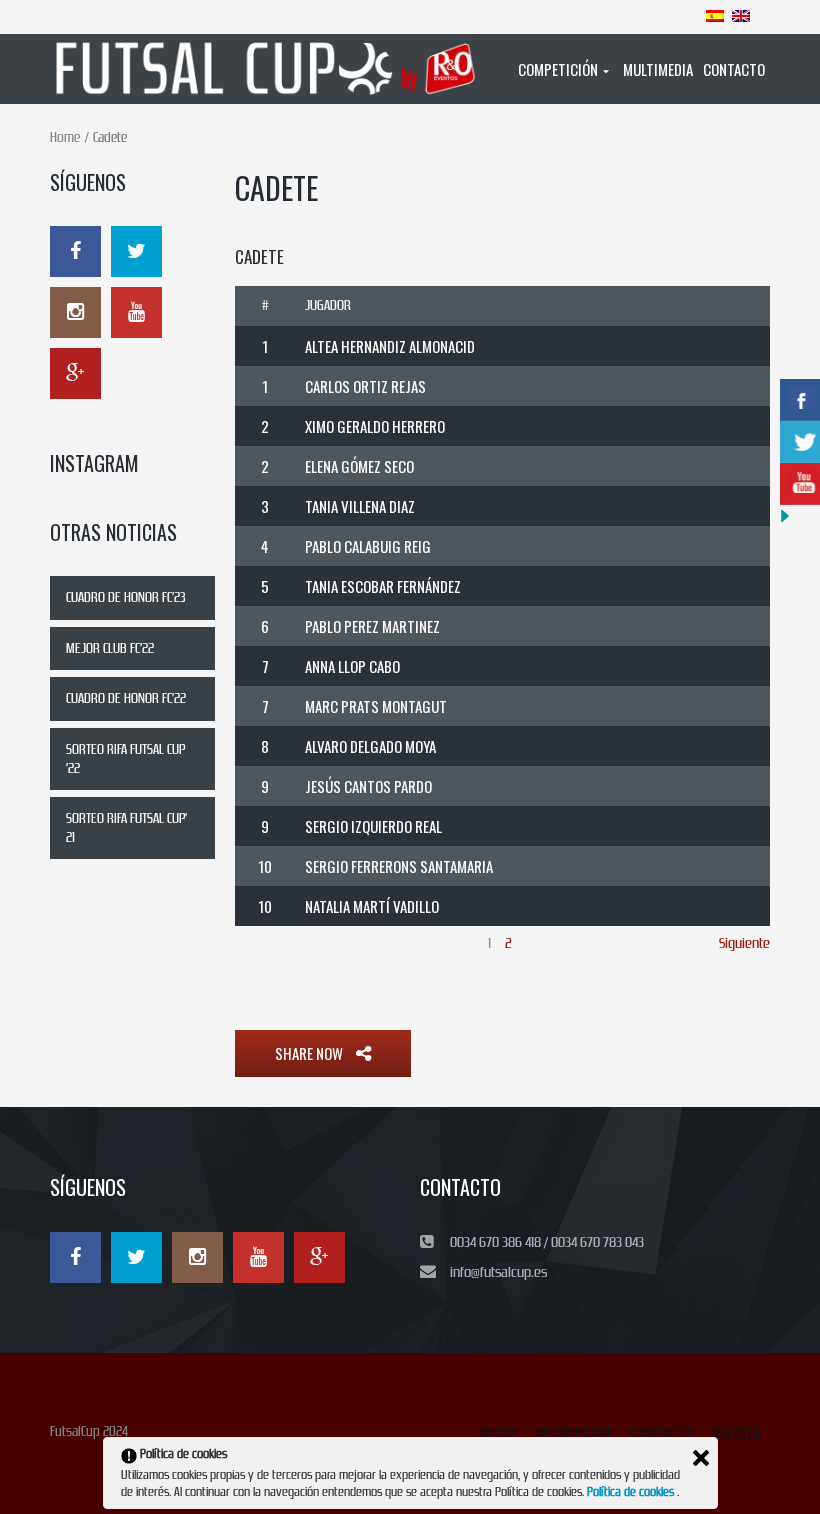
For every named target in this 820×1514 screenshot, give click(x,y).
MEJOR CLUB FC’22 (110, 648)
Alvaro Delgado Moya (370, 746)
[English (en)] (741, 15)
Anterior (257, 943)
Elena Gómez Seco (359, 466)
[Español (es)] (715, 15)
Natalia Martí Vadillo (372, 906)
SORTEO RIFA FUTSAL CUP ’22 (125, 759)
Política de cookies (632, 1492)
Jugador (328, 305)
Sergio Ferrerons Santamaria (399, 866)
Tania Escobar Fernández (383, 586)
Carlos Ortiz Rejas (365, 386)
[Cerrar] (701, 1458)
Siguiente (744, 943)
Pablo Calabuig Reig (368, 546)
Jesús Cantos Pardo (368, 786)
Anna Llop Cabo (352, 666)
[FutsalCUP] (267, 69)
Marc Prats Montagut (376, 706)
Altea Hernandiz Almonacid (390, 346)
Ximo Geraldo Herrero (375, 426)
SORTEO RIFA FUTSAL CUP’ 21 (126, 828)
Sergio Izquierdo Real (373, 826)
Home (65, 137)
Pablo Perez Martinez (372, 626)
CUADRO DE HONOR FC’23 (126, 597)
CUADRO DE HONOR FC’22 (126, 698)
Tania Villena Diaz (360, 506)
